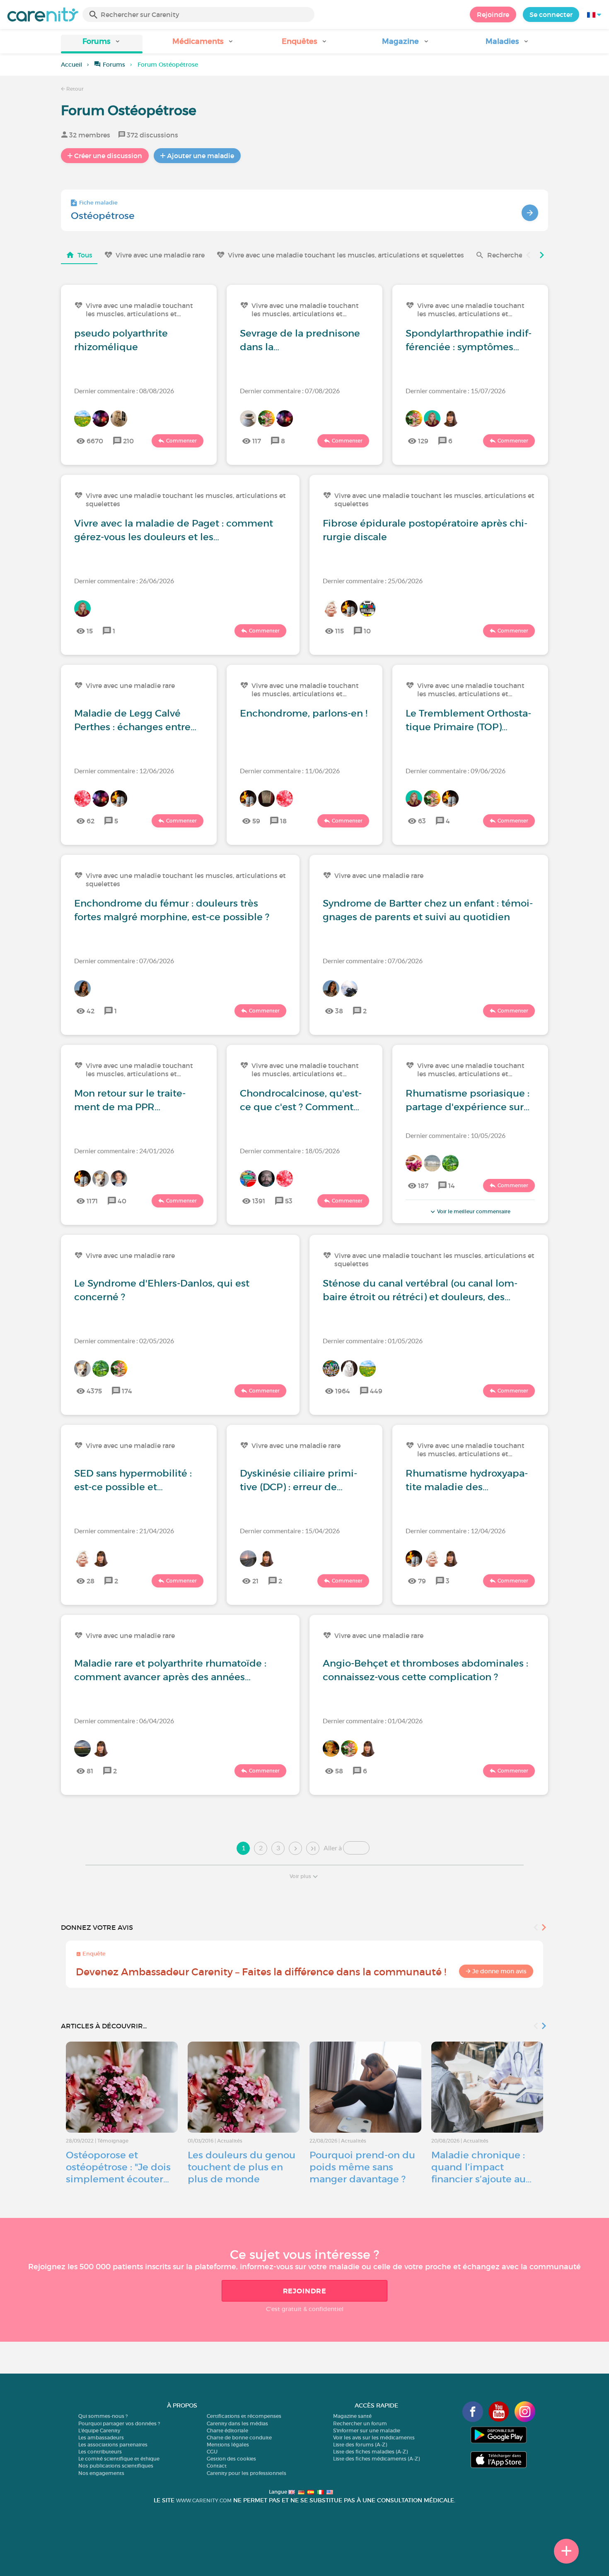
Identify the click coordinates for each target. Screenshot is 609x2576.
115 (340, 631)
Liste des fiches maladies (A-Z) (370, 2452)
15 (90, 631)
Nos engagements (101, 2473)
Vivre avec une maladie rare (160, 255)
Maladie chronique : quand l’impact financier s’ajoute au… (481, 2167)
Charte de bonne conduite (239, 2438)
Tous (85, 255)
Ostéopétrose (103, 216)
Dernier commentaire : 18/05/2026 (290, 1151)
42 (91, 1011)
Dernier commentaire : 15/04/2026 (290, 1531)
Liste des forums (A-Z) (360, 2445)
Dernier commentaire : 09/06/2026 (456, 771)
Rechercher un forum (360, 2423)
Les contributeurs (100, 2452)
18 (283, 821)
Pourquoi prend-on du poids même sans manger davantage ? (362, 2167)
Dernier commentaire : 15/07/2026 (456, 391)
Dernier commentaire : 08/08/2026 (124, 391)
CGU (212, 2452)
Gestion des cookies (231, 2459)
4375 (94, 1391)
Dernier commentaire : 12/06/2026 (124, 771)
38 (339, 1011)
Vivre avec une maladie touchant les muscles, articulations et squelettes (346, 255)
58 (339, 1771)
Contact (217, 2466)
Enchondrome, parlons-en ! (304, 713)
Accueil (71, 65)
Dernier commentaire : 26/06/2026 (124, 581)
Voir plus (300, 1876)
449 (376, 1391)
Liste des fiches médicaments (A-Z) (376, 2459)
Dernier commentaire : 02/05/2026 (124, 1341)
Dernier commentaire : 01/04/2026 (373, 1721)
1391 (259, 1201)
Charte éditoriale (227, 2430)
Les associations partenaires (113, 2445)
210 (128, 441)
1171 (92, 1201)
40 (122, 1201)
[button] (102, 44)
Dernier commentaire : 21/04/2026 (124, 1531)
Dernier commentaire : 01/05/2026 (373, 1341)
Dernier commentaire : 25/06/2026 (373, 581)
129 (423, 441)
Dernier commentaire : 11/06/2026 (290, 771)
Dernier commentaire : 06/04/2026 (124, 1721)
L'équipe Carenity (99, 2430)
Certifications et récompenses (244, 2416)
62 (91, 821)
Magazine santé (352, 2416)
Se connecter (551, 14)
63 (422, 821)
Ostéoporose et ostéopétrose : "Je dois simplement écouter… (118, 2167)
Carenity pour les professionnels (247, 2473)
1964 (343, 1391)
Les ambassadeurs (101, 2438)
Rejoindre (493, 14)
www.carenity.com (204, 2500)
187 (423, 1186)
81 (90, 1771)
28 (91, 1581)
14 (452, 1186)
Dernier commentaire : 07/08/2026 (290, 391)
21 (255, 1581)
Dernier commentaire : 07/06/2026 (124, 961)
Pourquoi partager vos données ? (119, 2423)
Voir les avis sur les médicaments (374, 2438)
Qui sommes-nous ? (103, 2416)
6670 (95, 441)
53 (289, 1201)
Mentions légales (228, 2445)
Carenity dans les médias (237, 2423)
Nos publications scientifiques (116, 2466)
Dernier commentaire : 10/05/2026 (456, 1135)
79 (422, 1581)
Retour (74, 89)
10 (367, 631)
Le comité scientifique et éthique (119, 2459)
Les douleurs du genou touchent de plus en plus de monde (242, 2167)
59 (256, 821)
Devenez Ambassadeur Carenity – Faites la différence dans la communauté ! (261, 1972)
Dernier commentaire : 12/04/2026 (456, 1531)
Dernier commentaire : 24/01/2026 (124, 1151)
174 (127, 1391)
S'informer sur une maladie (367, 2430)
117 (257, 441)
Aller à (333, 1848)
